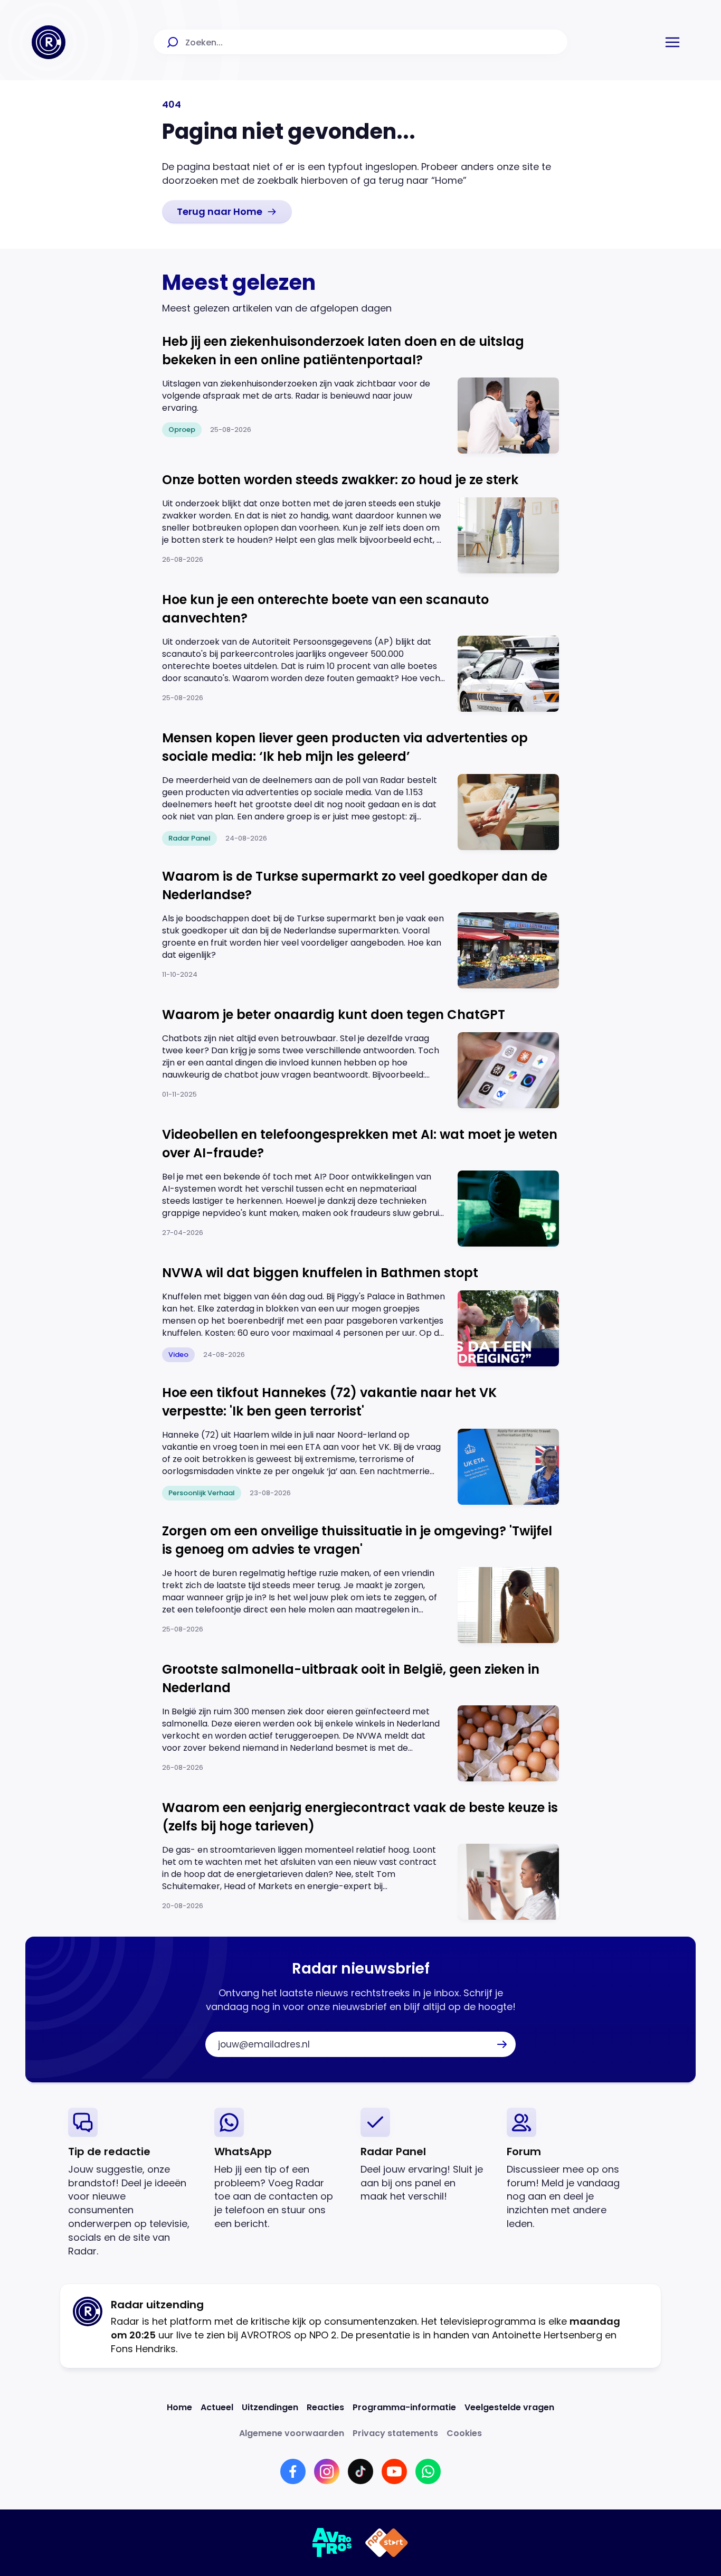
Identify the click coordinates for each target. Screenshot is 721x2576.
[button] (672, 42)
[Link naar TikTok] (360, 2471)
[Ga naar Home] (49, 42)
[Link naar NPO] (387, 2543)
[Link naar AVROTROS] (332, 2543)
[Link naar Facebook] (293, 2471)
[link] (227, 212)
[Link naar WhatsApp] (428, 2471)
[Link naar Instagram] (327, 2471)
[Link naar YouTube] (394, 2471)
